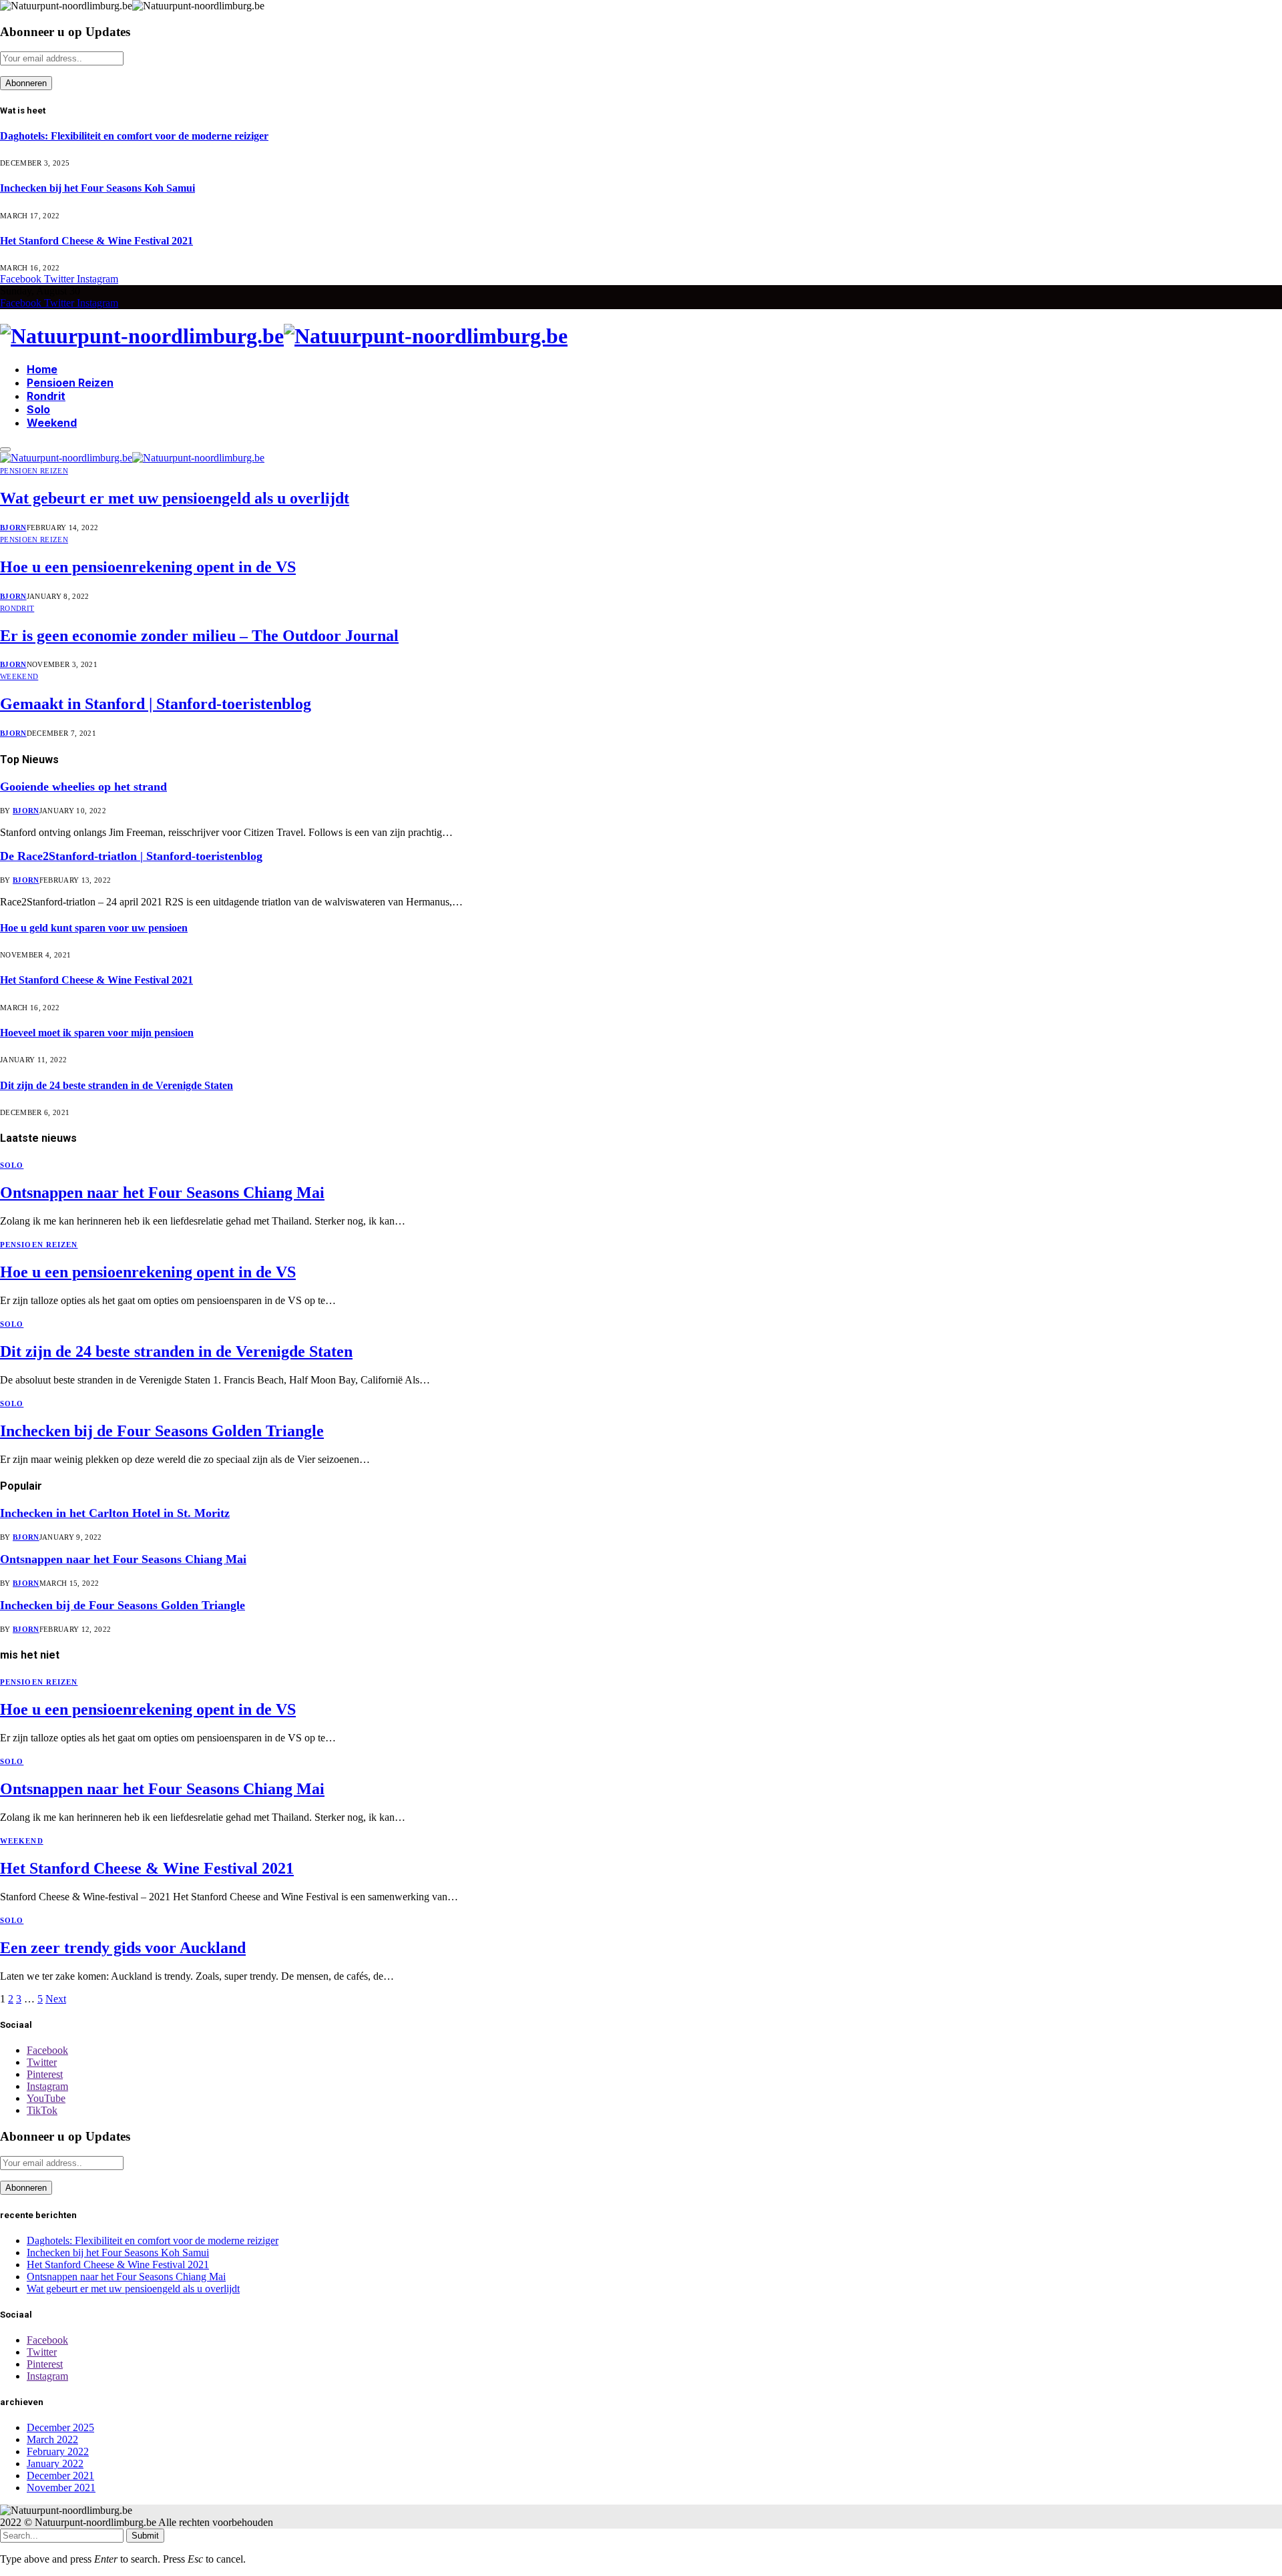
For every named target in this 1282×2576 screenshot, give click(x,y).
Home (42, 369)
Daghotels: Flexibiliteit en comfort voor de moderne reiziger (134, 136)
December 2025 (60, 2427)
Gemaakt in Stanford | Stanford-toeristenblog (156, 704)
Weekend (52, 423)
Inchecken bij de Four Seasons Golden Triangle (162, 1431)
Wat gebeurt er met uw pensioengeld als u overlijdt (175, 498)
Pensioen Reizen (70, 383)
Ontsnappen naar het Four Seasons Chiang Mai (162, 1193)
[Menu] (5, 449)
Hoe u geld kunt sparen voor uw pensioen (94, 928)
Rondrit (46, 396)
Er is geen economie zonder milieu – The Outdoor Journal (199, 636)
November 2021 (61, 2488)
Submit (145, 2536)
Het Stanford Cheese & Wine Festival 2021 (96, 241)
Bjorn (13, 527)
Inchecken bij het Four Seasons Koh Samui (97, 188)
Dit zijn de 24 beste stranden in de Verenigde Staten (117, 1085)
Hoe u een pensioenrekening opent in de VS (148, 567)
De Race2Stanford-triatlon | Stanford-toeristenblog (131, 856)
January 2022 (55, 2463)
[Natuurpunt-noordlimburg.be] (641, 336)
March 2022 (52, 2439)
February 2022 (58, 2451)
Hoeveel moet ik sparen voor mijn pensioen (97, 1033)
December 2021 (60, 2476)
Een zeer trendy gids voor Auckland (123, 1948)
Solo (38, 409)
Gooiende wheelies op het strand (83, 787)
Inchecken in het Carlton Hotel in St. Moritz (115, 1513)
